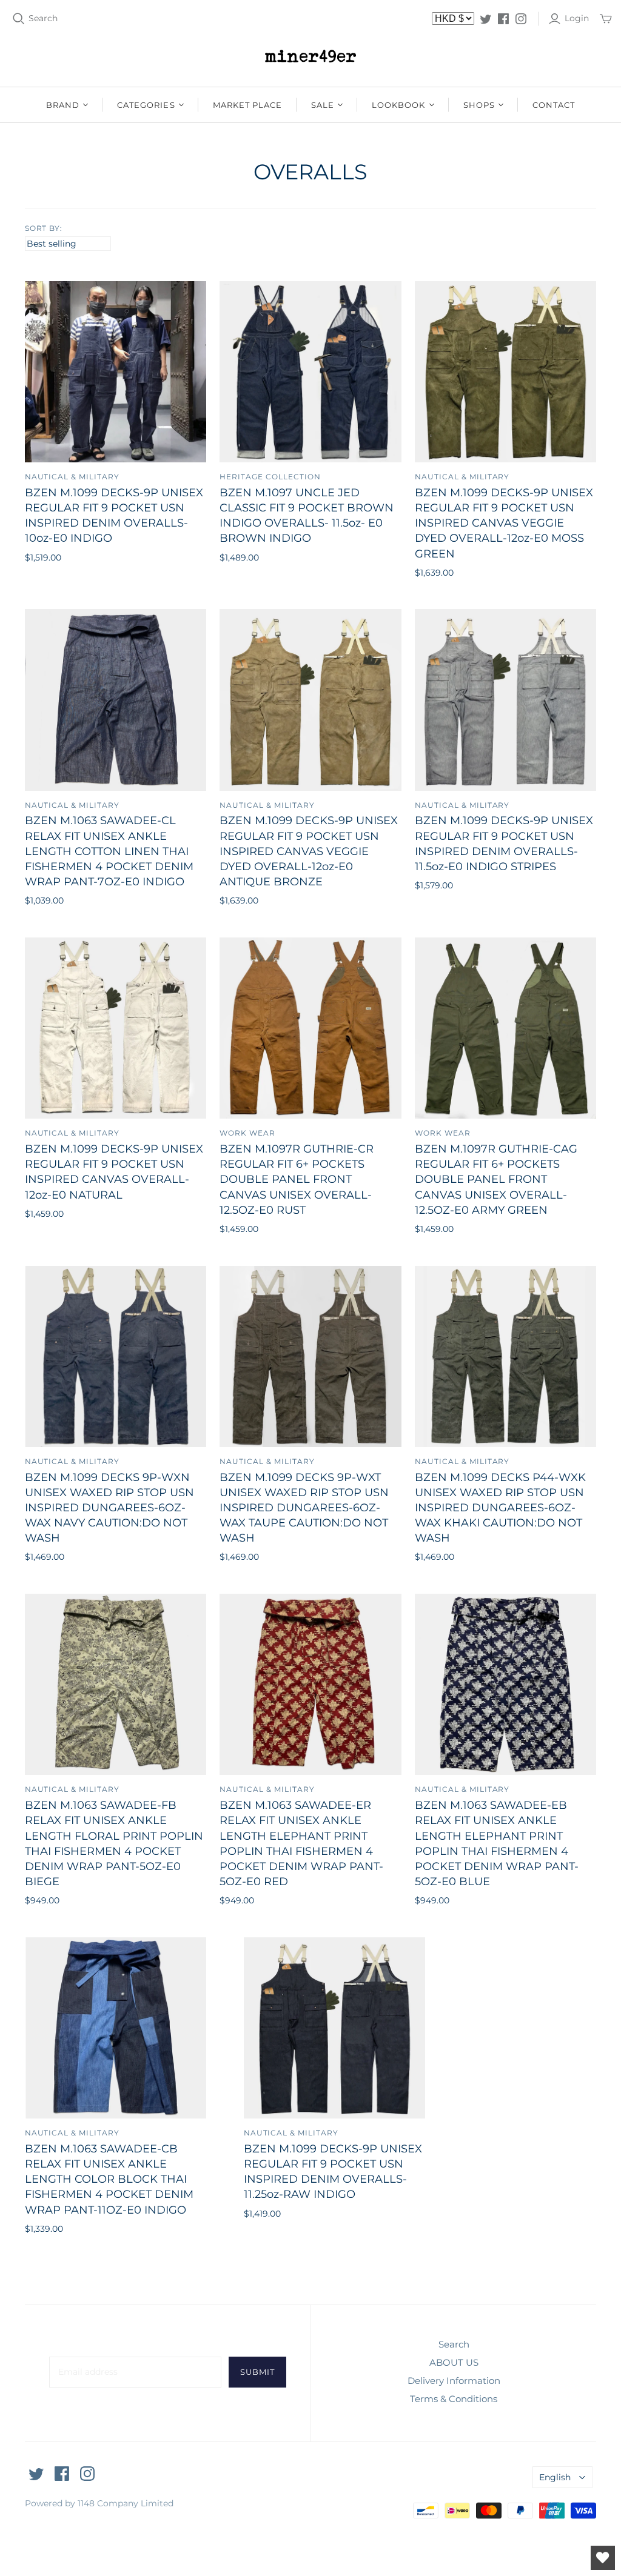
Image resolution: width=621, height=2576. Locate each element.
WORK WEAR (247, 1133)
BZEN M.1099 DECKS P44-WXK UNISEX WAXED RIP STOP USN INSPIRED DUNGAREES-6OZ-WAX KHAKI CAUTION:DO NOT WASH (500, 1508)
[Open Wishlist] (603, 2558)
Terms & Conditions (454, 2399)
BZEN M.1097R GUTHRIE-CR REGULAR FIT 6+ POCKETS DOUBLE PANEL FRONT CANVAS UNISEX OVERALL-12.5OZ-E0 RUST (297, 1180)
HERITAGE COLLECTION (270, 477)
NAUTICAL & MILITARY (72, 477)
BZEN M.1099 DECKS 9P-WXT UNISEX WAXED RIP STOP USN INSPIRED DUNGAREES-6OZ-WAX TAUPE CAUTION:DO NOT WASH (304, 1508)
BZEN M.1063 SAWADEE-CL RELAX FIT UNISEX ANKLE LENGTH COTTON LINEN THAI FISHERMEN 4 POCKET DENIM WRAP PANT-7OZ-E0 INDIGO (109, 851)
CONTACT (554, 105)
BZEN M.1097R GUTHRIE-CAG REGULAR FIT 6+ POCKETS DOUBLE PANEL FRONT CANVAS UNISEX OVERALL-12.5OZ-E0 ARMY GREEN (496, 1180)
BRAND (63, 105)
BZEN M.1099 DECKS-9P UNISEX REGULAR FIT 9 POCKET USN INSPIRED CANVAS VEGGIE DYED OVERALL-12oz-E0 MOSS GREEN (504, 523)
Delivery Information (454, 2381)
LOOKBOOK (398, 105)
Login (577, 18)
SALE (323, 105)
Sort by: (44, 228)
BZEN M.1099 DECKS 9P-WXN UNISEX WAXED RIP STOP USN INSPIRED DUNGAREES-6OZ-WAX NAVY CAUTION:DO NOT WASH (109, 1508)
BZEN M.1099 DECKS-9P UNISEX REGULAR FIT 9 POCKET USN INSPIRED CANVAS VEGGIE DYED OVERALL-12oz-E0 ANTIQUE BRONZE (309, 851)
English (555, 2477)
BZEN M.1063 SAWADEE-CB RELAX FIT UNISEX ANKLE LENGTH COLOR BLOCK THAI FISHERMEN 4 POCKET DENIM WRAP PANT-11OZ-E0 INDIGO (109, 2179)
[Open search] (19, 19)
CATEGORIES (146, 105)
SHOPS (479, 105)
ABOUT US (454, 2362)
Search (43, 18)
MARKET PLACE (247, 105)
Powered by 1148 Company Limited (99, 2503)
